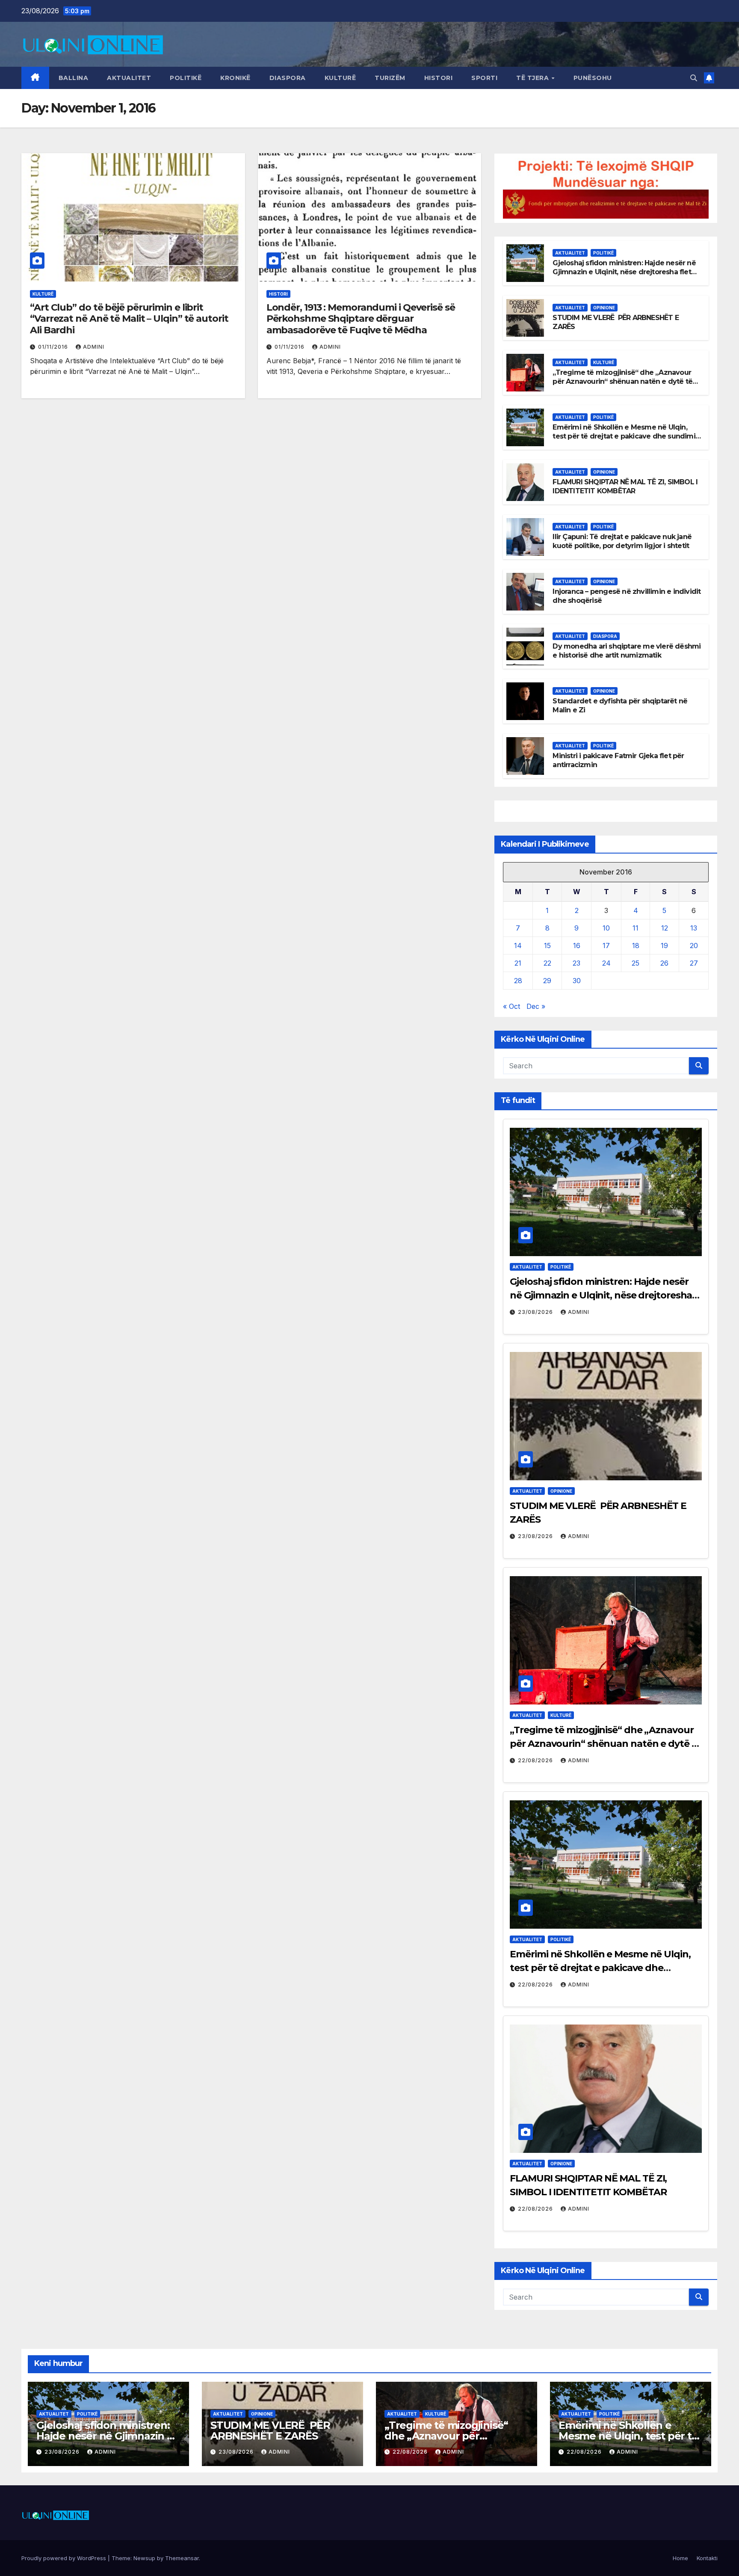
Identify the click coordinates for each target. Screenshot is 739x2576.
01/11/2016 (54, 347)
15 (547, 946)
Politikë (186, 78)
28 (518, 981)
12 (665, 928)
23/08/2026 (536, 1312)
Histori (439, 78)
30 (577, 981)
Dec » (536, 1006)
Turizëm (390, 78)
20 (694, 946)
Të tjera (534, 78)
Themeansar (182, 2558)
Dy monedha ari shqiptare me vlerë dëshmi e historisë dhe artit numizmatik (627, 651)
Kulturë (340, 78)
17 (606, 946)
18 (636, 946)
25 (636, 963)
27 (694, 963)
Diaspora (288, 78)
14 (518, 946)
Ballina (74, 78)
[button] (694, 78)
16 (577, 946)
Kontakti (707, 2558)
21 (518, 963)
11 (636, 928)
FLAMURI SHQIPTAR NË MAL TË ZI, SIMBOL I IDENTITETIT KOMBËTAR (625, 486)
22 (547, 963)
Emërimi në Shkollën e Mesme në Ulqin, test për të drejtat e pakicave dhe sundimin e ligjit (626, 436)
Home (680, 2558)
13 (694, 928)
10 (606, 928)
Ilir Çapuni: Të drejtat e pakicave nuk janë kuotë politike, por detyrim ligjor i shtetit (622, 541)
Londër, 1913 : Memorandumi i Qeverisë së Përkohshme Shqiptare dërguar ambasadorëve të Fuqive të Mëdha (361, 319)
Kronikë (235, 78)
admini (94, 347)
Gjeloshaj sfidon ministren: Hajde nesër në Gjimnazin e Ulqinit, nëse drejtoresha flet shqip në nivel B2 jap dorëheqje (624, 272)
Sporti (484, 78)
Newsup (144, 2558)
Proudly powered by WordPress (65, 2558)
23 (576, 963)
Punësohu (593, 78)
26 (664, 963)
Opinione (604, 308)
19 (664, 946)
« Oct (511, 1006)
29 (547, 981)
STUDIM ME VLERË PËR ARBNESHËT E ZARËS (270, 2431)
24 (606, 963)
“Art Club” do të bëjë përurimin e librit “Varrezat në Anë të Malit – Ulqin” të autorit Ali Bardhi (129, 319)
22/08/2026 (536, 1760)
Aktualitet (129, 78)
